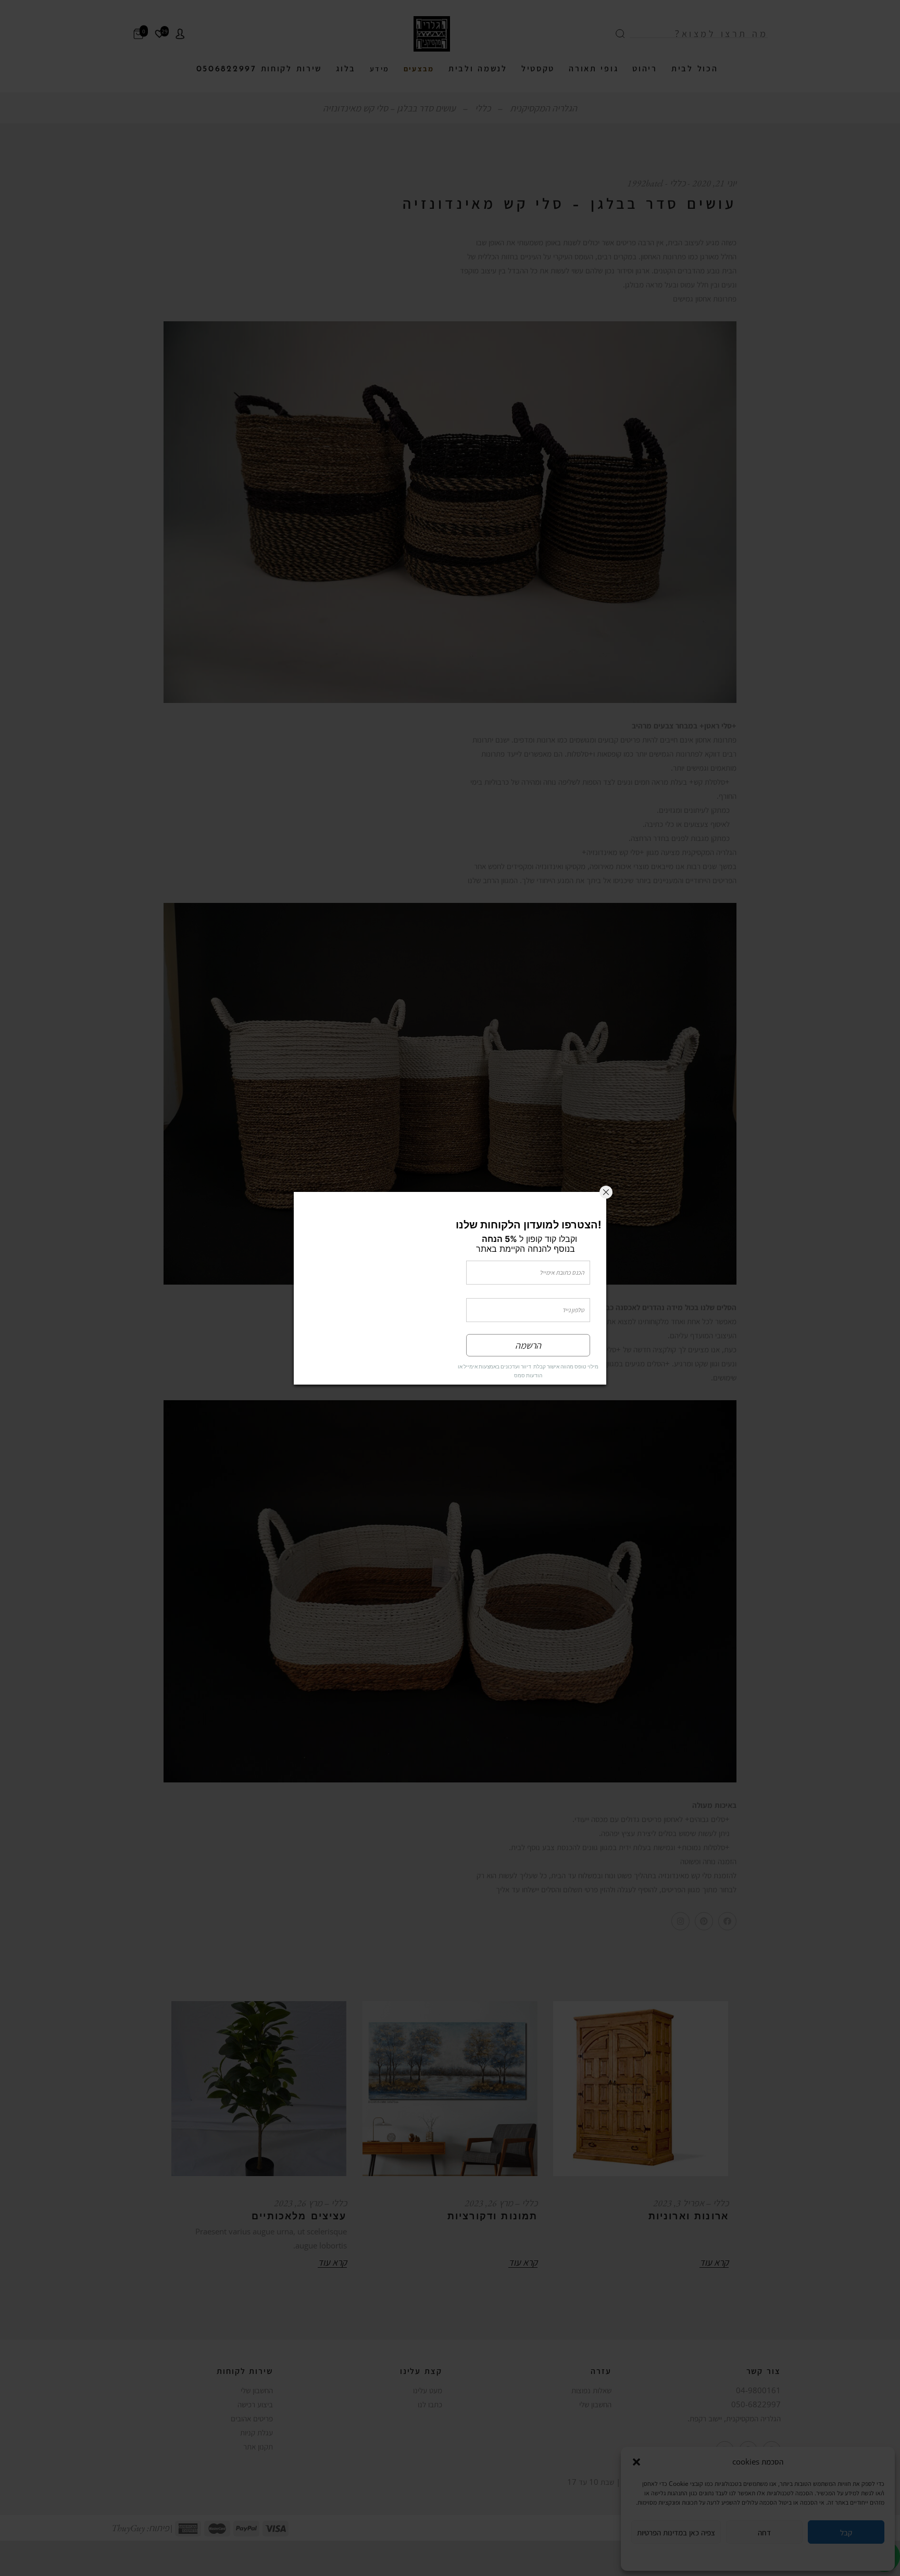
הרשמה (528, 1369)
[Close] (606, 1168)
